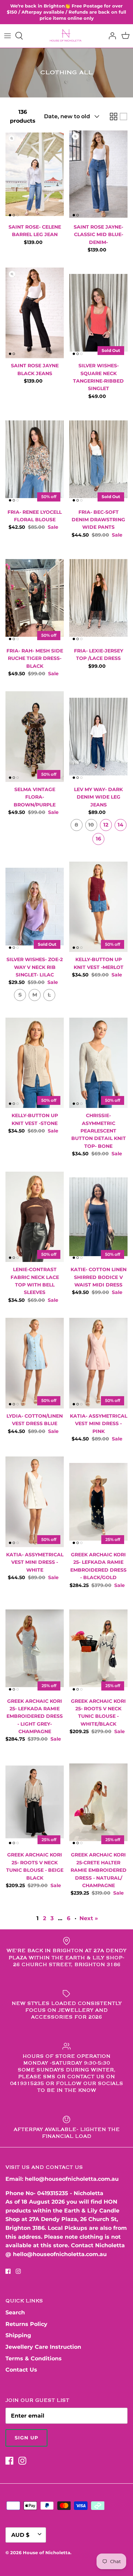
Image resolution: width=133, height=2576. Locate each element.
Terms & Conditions (34, 2358)
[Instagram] (18, 2271)
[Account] (110, 36)
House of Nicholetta (47, 2552)
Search (15, 2312)
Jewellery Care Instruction (43, 2347)
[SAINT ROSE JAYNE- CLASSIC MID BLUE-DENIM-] (98, 174)
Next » (89, 1918)
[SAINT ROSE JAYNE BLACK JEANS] (35, 313)
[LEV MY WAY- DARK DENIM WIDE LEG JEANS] (98, 737)
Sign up (26, 2438)
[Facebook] (8, 2271)
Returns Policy (26, 2324)
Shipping (18, 2335)
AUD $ (20, 2535)
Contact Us (21, 2370)
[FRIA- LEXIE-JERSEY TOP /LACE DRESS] (98, 598)
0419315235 (53, 2193)
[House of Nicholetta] (67, 36)
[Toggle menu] (8, 36)
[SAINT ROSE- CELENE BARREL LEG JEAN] (35, 174)
